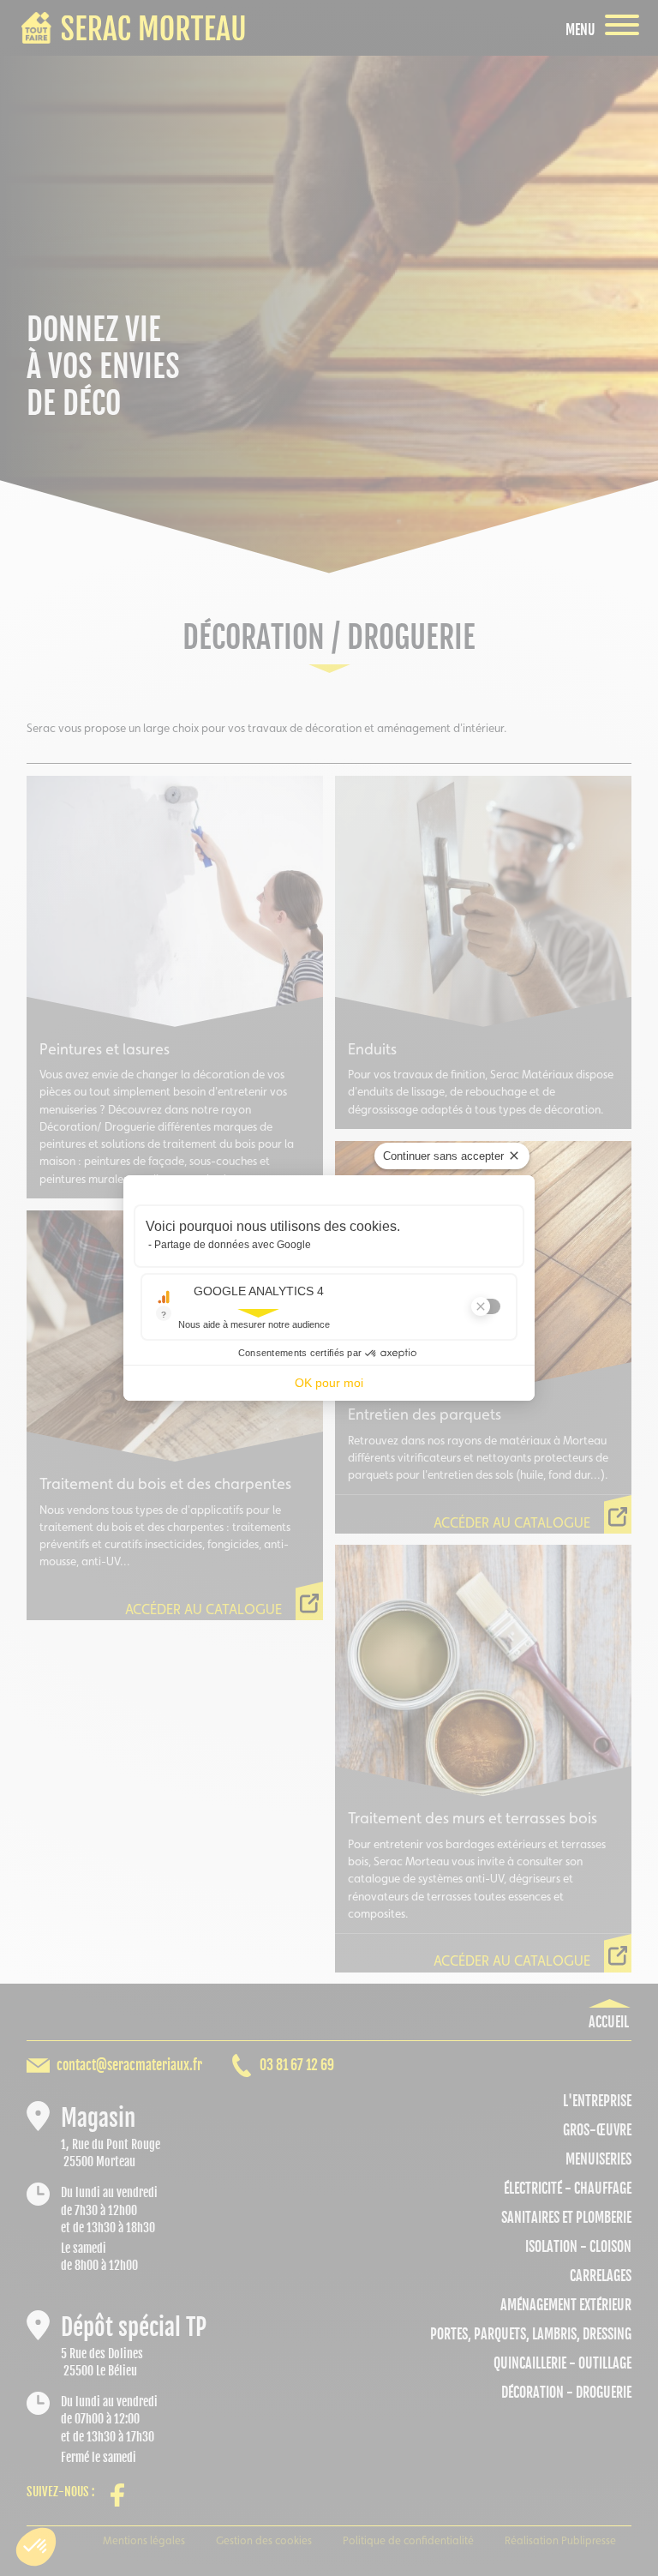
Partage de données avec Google (233, 1245)
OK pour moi (329, 1383)
